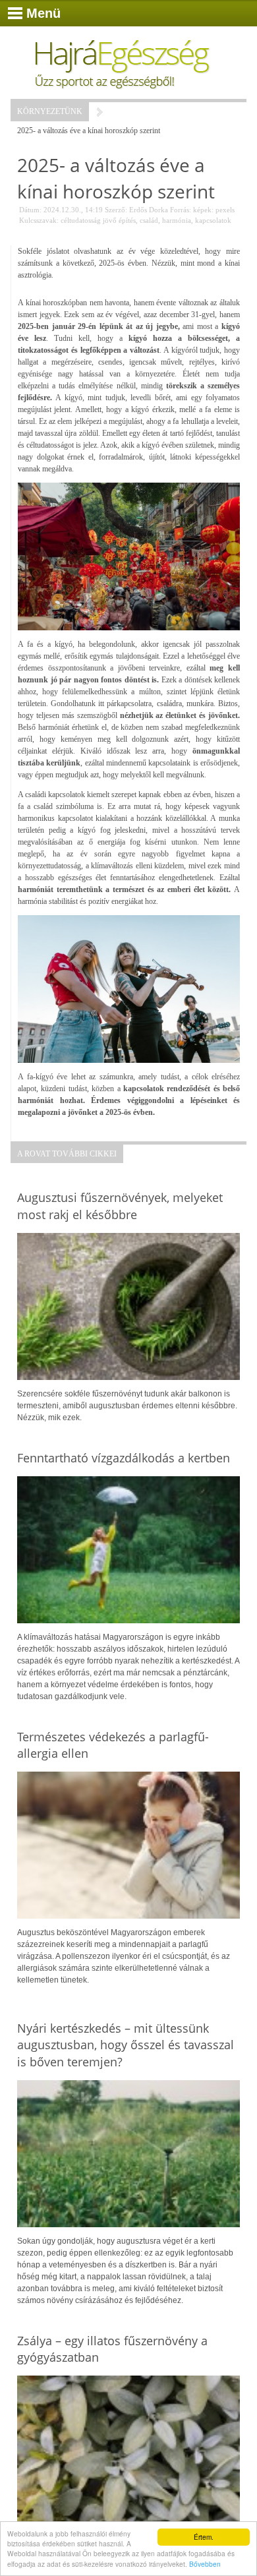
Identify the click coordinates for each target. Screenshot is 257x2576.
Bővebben (205, 2564)
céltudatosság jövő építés (98, 220)
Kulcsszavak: (39, 220)
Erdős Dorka (149, 210)
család (149, 220)
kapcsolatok (213, 220)
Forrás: (181, 210)
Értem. (204, 2537)
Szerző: (116, 210)
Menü (43, 13)
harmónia (177, 220)
